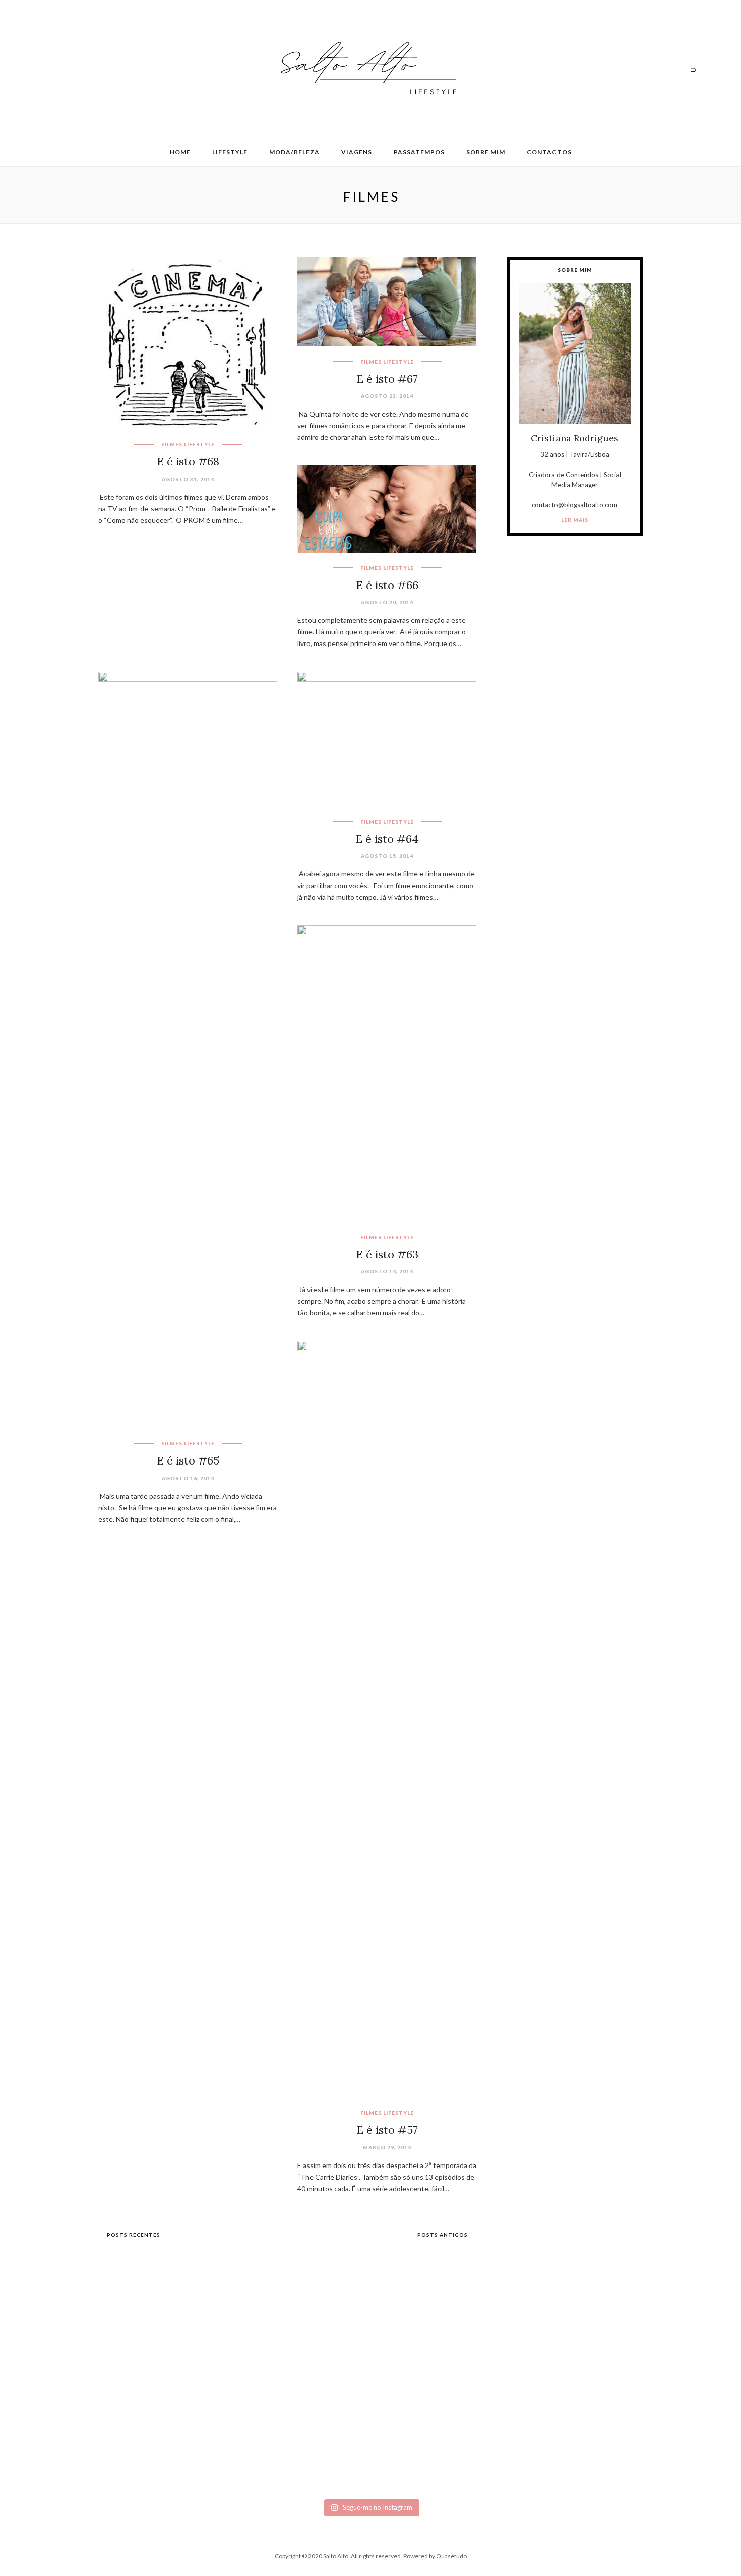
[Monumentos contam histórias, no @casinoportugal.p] (423, 2358)
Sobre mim (486, 152)
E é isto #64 (387, 839)
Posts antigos (443, 2235)
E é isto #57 (387, 2130)
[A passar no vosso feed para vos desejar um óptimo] (106, 2354)
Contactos (549, 152)
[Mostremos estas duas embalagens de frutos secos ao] (529, 2398)
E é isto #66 (387, 585)
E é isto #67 (387, 379)
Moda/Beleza (294, 152)
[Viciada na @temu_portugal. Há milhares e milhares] (635, 2410)
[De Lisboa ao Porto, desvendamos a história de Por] (212, 2362)
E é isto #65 (188, 1460)
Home (180, 152)
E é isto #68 (188, 461)
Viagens (357, 152)
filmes (172, 444)
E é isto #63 (387, 1254)
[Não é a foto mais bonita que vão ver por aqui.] (318, 2382)
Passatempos (419, 152)
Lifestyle (230, 152)
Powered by (435, 2556)
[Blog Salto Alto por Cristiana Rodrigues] (365, 68)
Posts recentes (133, 2235)
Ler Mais (575, 520)
